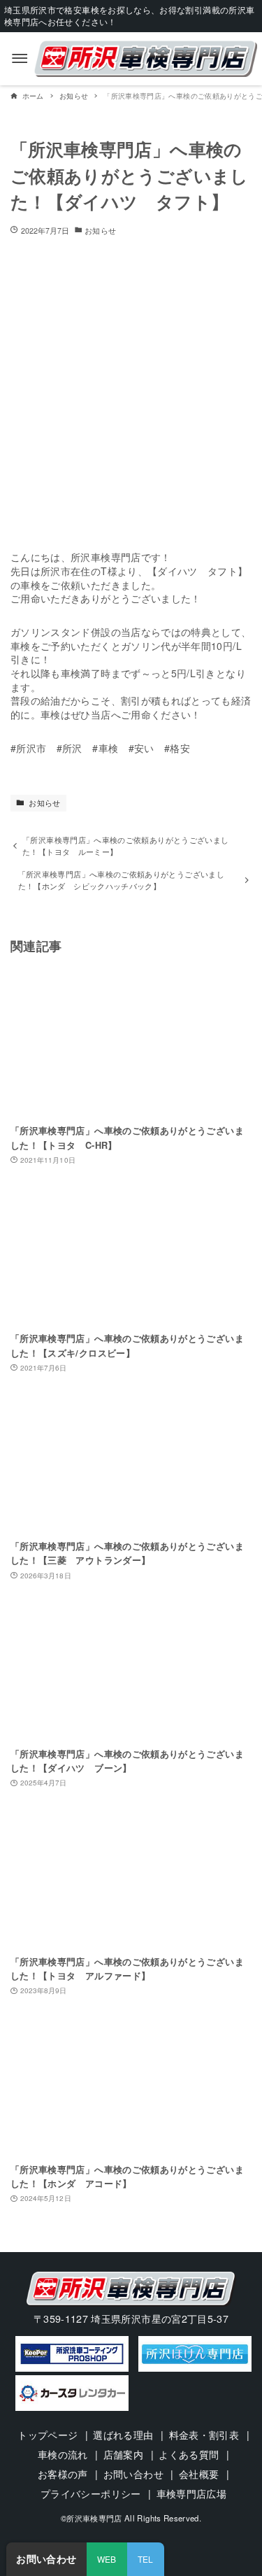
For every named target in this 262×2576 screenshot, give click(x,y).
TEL (146, 2559)
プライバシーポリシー (91, 2493)
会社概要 (199, 2474)
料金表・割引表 (204, 2435)
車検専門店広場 (191, 2493)
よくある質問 (189, 2454)
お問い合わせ (133, 2474)
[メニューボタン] (20, 59)
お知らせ (100, 231)
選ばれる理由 (123, 2435)
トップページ (48, 2435)
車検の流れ (63, 2454)
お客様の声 (63, 2474)
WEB (107, 2559)
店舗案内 (123, 2454)
